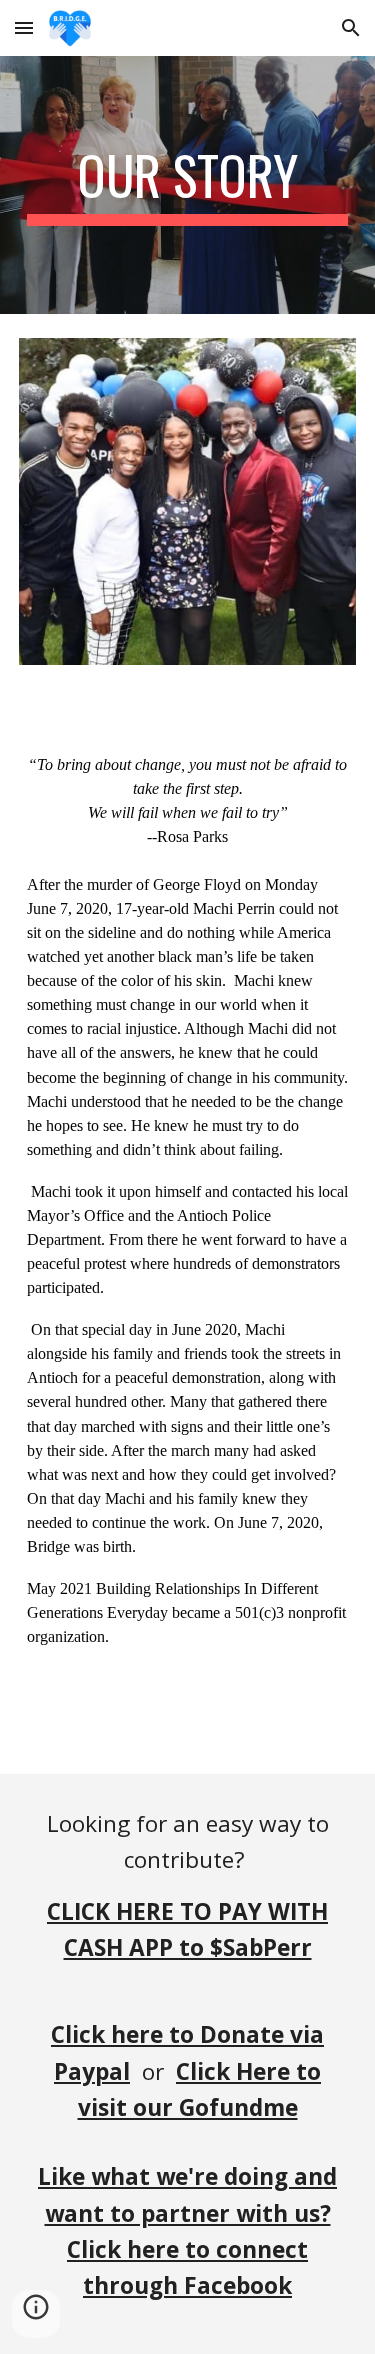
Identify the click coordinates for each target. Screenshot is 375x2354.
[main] (188, 185)
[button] (24, 27)
